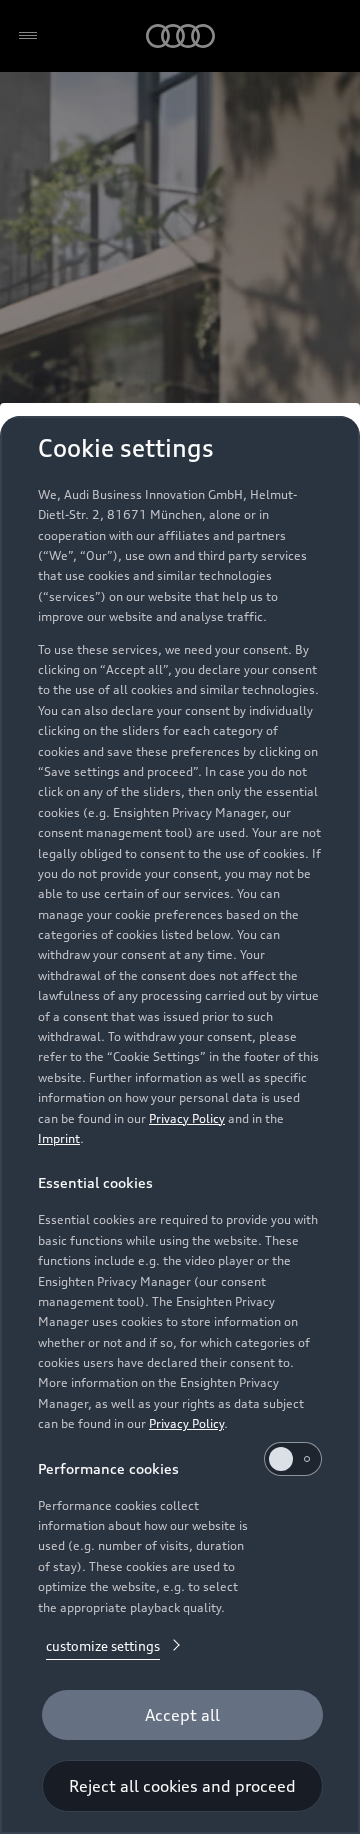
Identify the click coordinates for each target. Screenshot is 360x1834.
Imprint (59, 1138)
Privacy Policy (187, 1118)
